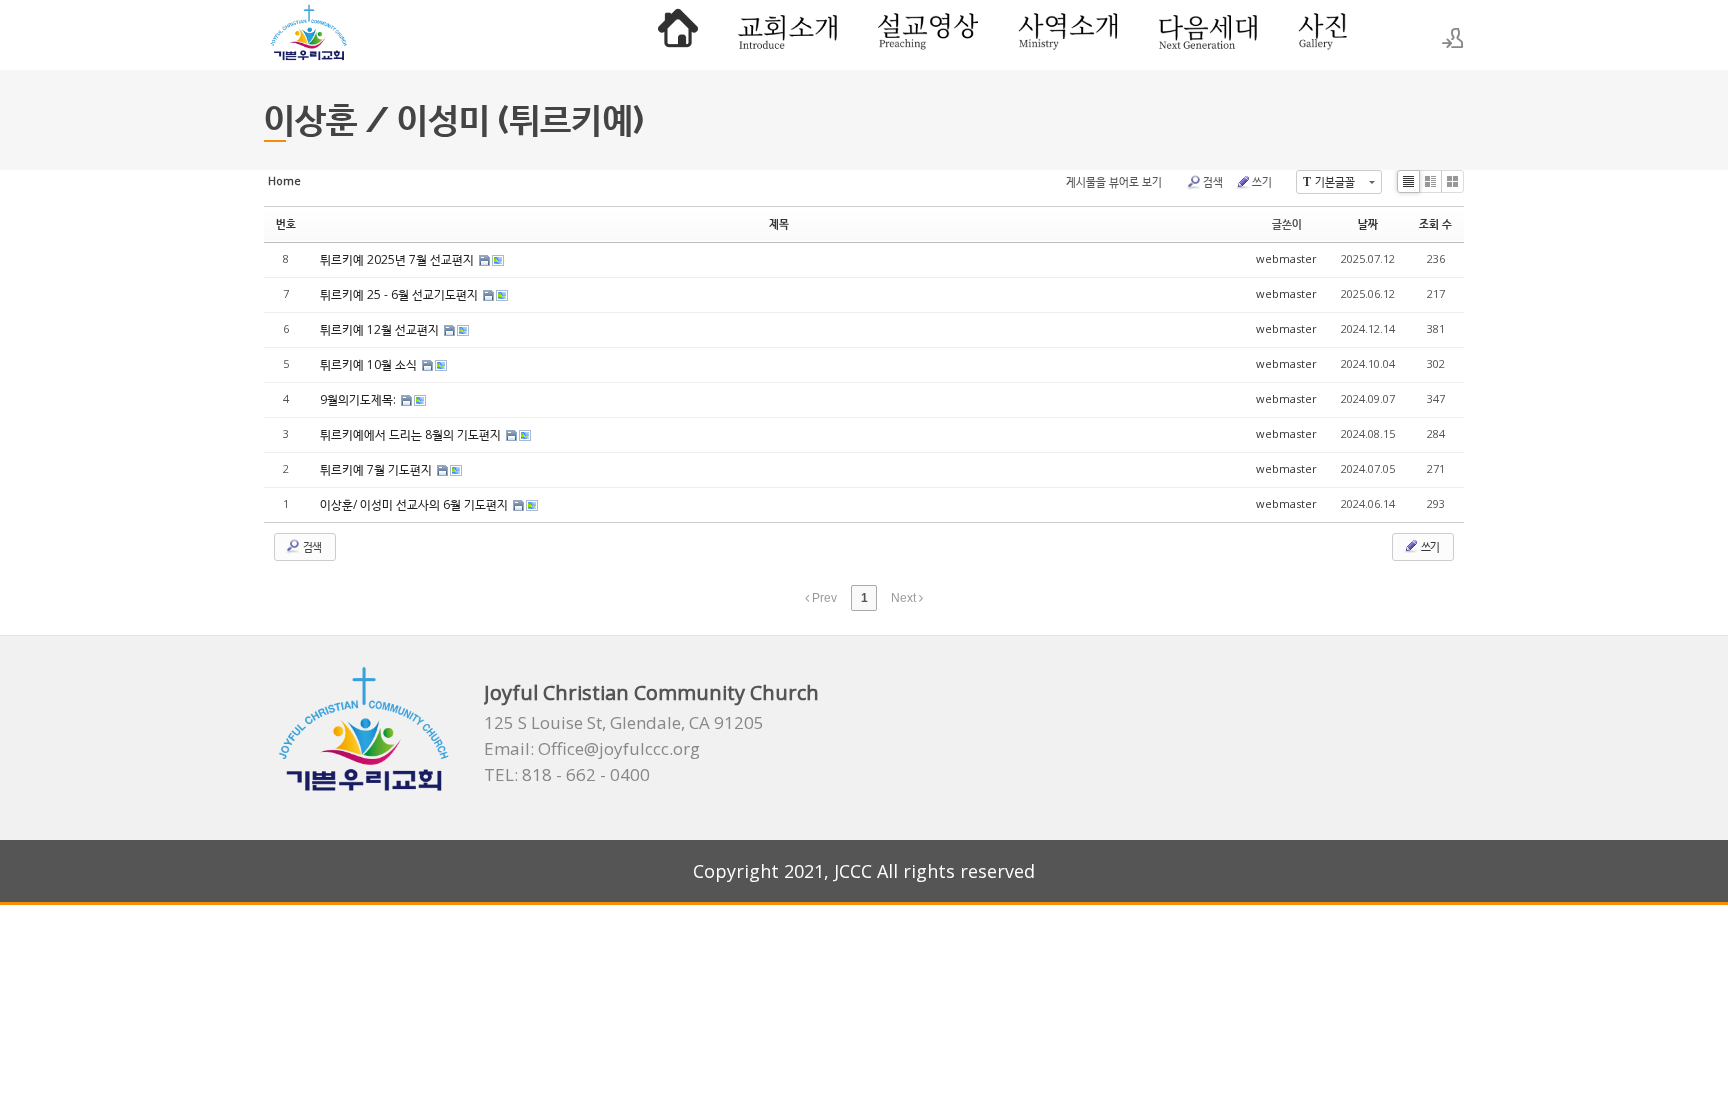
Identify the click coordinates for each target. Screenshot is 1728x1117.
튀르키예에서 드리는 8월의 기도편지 (412, 434)
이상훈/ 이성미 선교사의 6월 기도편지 (415, 504)
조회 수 (1435, 223)
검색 (1213, 181)
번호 (286, 223)
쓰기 (1262, 181)
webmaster (1286, 258)
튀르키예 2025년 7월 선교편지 (398, 259)
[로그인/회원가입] (1453, 38)
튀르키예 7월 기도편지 (377, 469)
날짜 (1368, 223)
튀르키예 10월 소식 (370, 364)
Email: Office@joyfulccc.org (592, 749)
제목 (779, 223)
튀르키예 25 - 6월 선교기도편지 (400, 294)
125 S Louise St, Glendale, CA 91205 (624, 723)
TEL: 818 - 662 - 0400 (567, 775)
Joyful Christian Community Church (651, 692)
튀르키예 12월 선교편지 (381, 329)
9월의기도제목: (359, 399)
